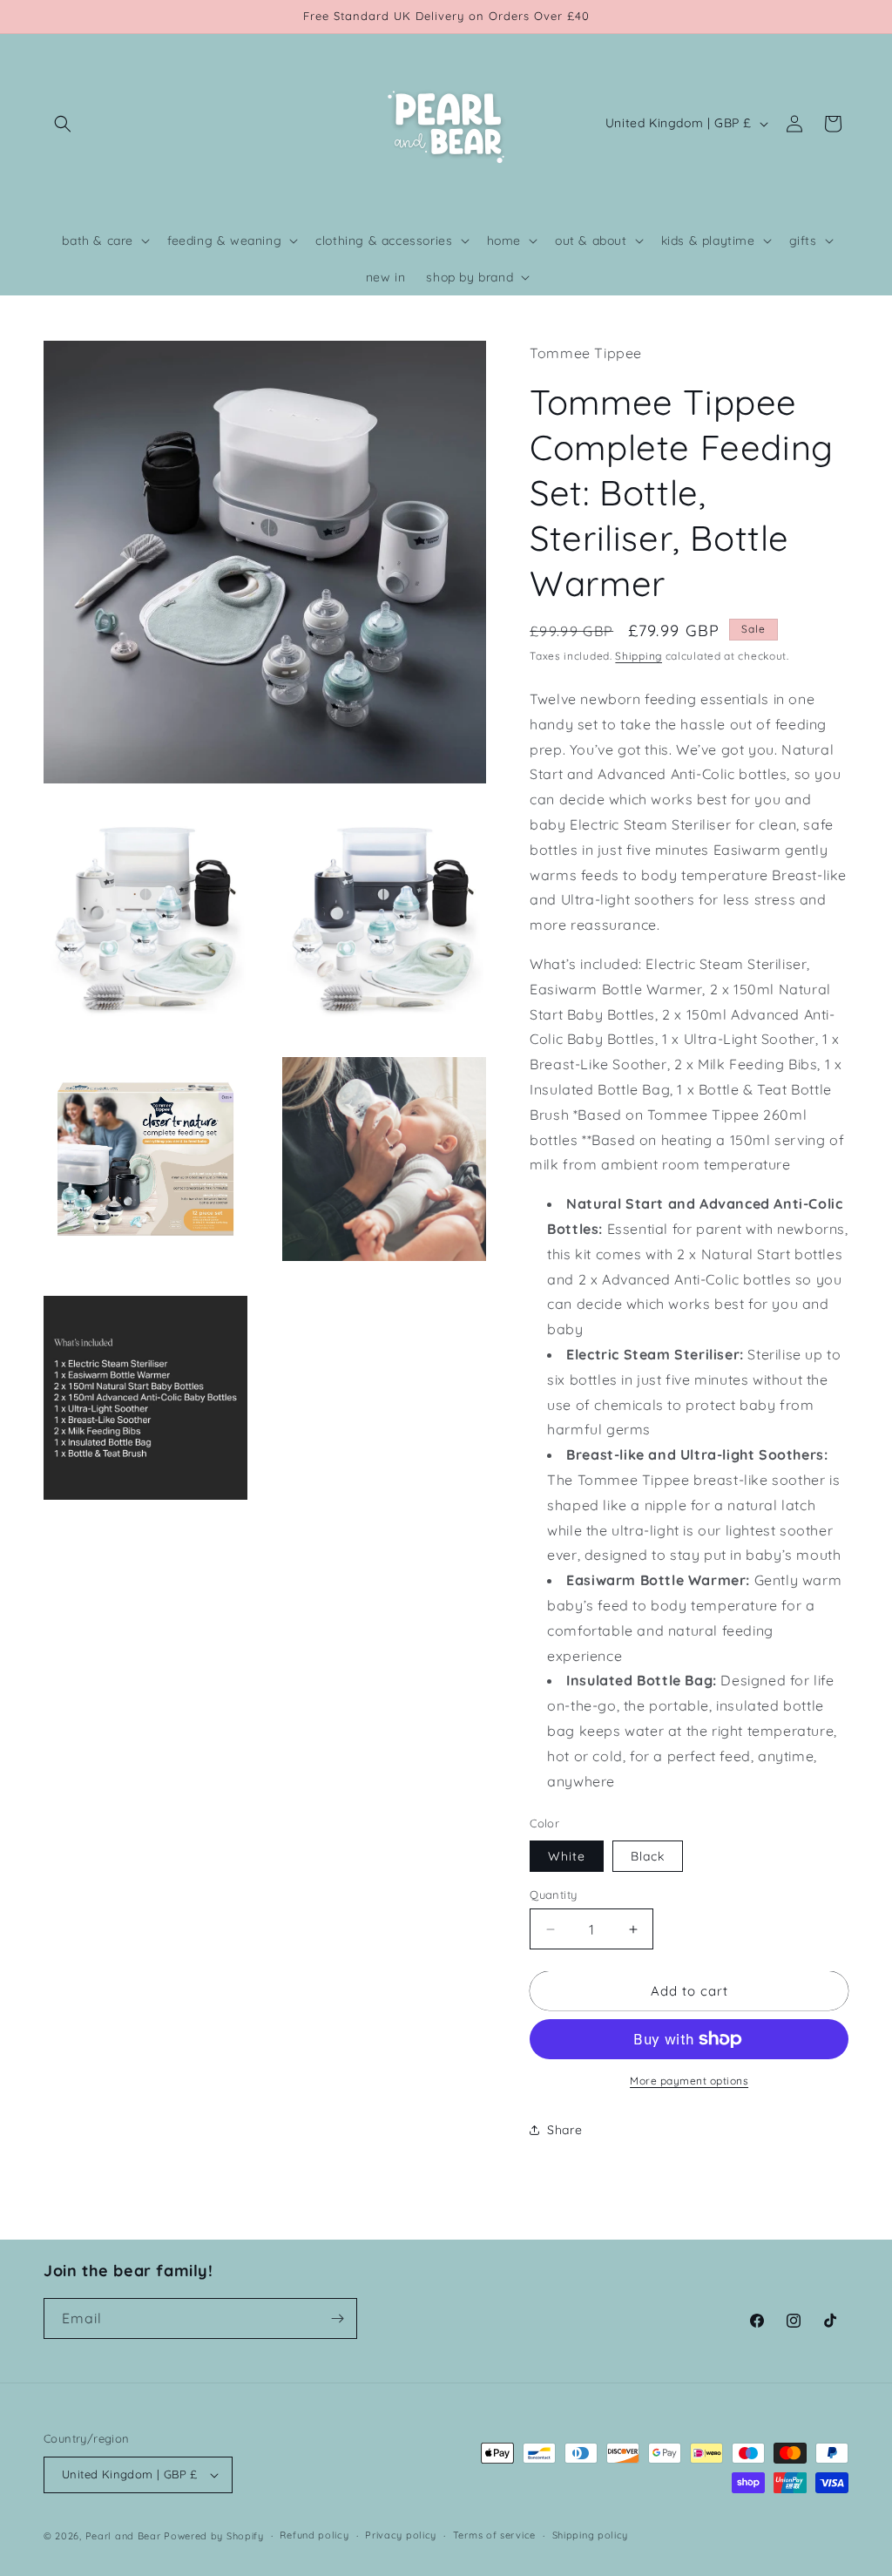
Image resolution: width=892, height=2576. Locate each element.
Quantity (553, 1895)
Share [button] (564, 2130)
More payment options (689, 2081)
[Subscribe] (337, 2318)
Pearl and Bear (123, 2536)
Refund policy (314, 2535)
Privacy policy (401, 2535)
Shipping (639, 656)
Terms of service (494, 2535)
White (567, 1856)
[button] (63, 124)
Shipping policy (591, 2535)
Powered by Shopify (214, 2536)
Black (648, 1856)
